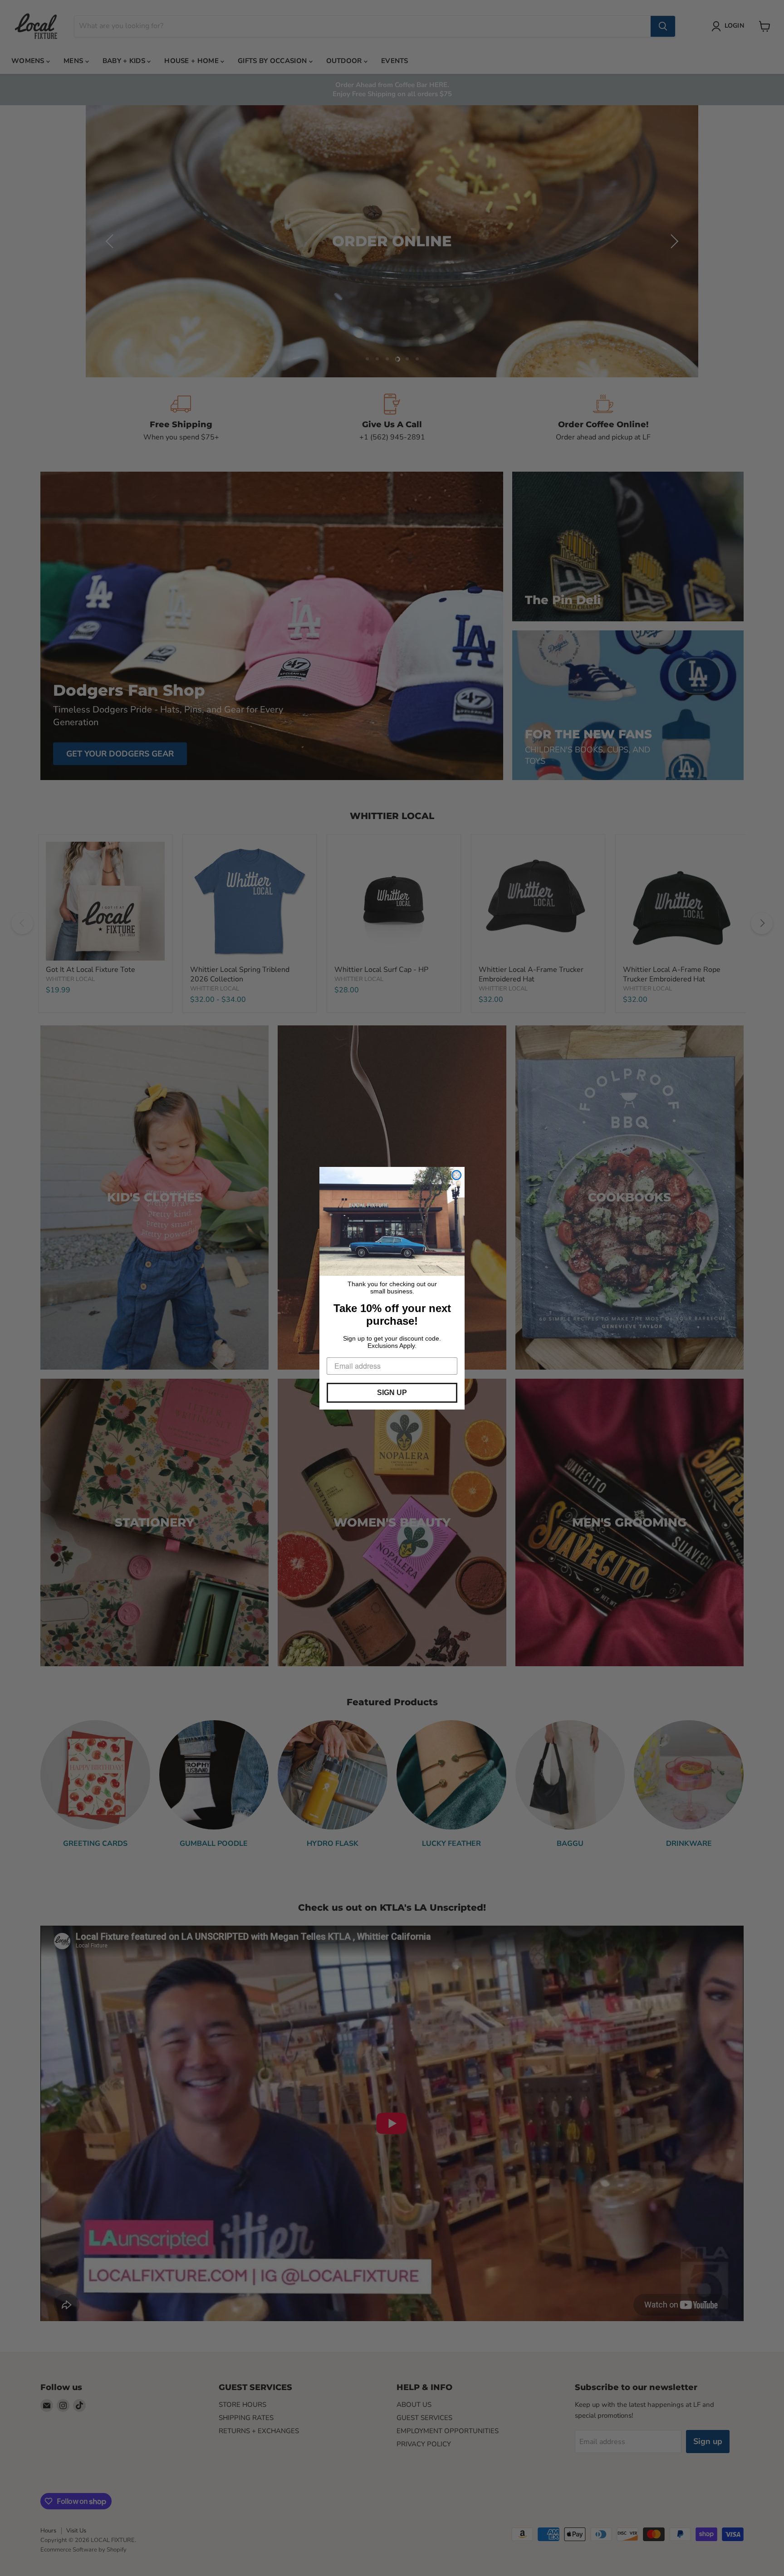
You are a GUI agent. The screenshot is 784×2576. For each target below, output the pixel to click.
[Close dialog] (456, 1175)
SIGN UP (392, 1393)
